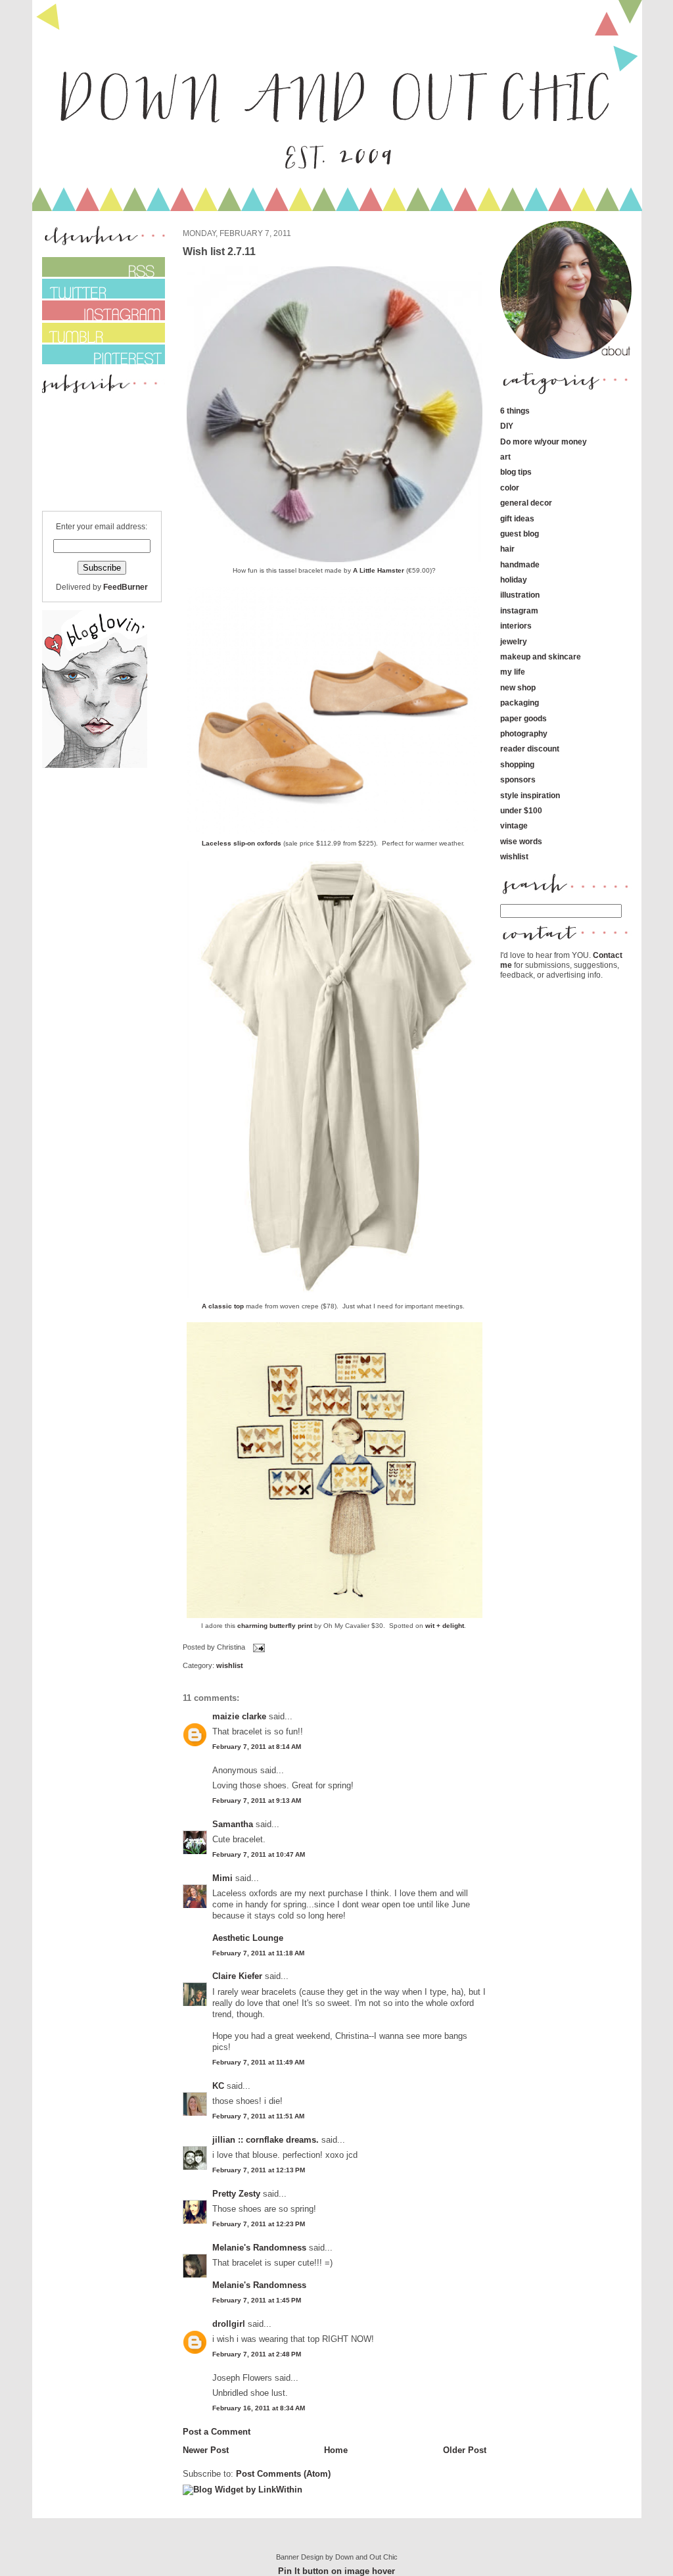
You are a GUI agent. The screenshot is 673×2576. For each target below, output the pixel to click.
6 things (515, 411)
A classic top (224, 1306)
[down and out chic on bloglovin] (95, 765)
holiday (514, 580)
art (505, 457)
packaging (520, 703)
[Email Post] (258, 1648)
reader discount (530, 749)
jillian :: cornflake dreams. (266, 2140)
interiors (516, 626)
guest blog (520, 534)
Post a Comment (217, 2432)
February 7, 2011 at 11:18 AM (258, 1953)
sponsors (518, 779)
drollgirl (229, 2324)
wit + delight (445, 1626)
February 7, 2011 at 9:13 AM (257, 1801)
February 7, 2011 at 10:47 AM (259, 1854)
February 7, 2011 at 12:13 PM (259, 2170)
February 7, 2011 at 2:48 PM (257, 2354)
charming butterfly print (275, 1626)
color (510, 488)
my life (513, 672)
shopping (517, 764)
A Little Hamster (379, 570)
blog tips (516, 472)
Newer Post (206, 2450)
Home (336, 2450)
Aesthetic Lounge (248, 1938)
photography (524, 733)
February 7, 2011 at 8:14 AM (257, 1747)
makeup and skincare (541, 656)
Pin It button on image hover (336, 2571)
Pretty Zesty (236, 2194)
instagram (519, 610)
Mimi (222, 1878)
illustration (520, 595)
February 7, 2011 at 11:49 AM (258, 2062)
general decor (526, 503)
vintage (514, 825)
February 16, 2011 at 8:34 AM (259, 2408)
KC (218, 2086)
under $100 (521, 810)
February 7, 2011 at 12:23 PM (259, 2224)
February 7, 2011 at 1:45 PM (257, 2300)
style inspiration (530, 795)
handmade (520, 564)
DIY (507, 426)
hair (507, 549)
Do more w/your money (544, 441)
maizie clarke (239, 1716)
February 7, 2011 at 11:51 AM (258, 2116)
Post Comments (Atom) (283, 2474)
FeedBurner (126, 587)
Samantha (233, 1824)
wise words (521, 841)
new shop (518, 687)
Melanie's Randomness (259, 2248)
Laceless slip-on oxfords (242, 843)
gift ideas (517, 518)
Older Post (465, 2450)
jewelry (514, 641)
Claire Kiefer (237, 1976)
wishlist (230, 1665)
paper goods (523, 718)
